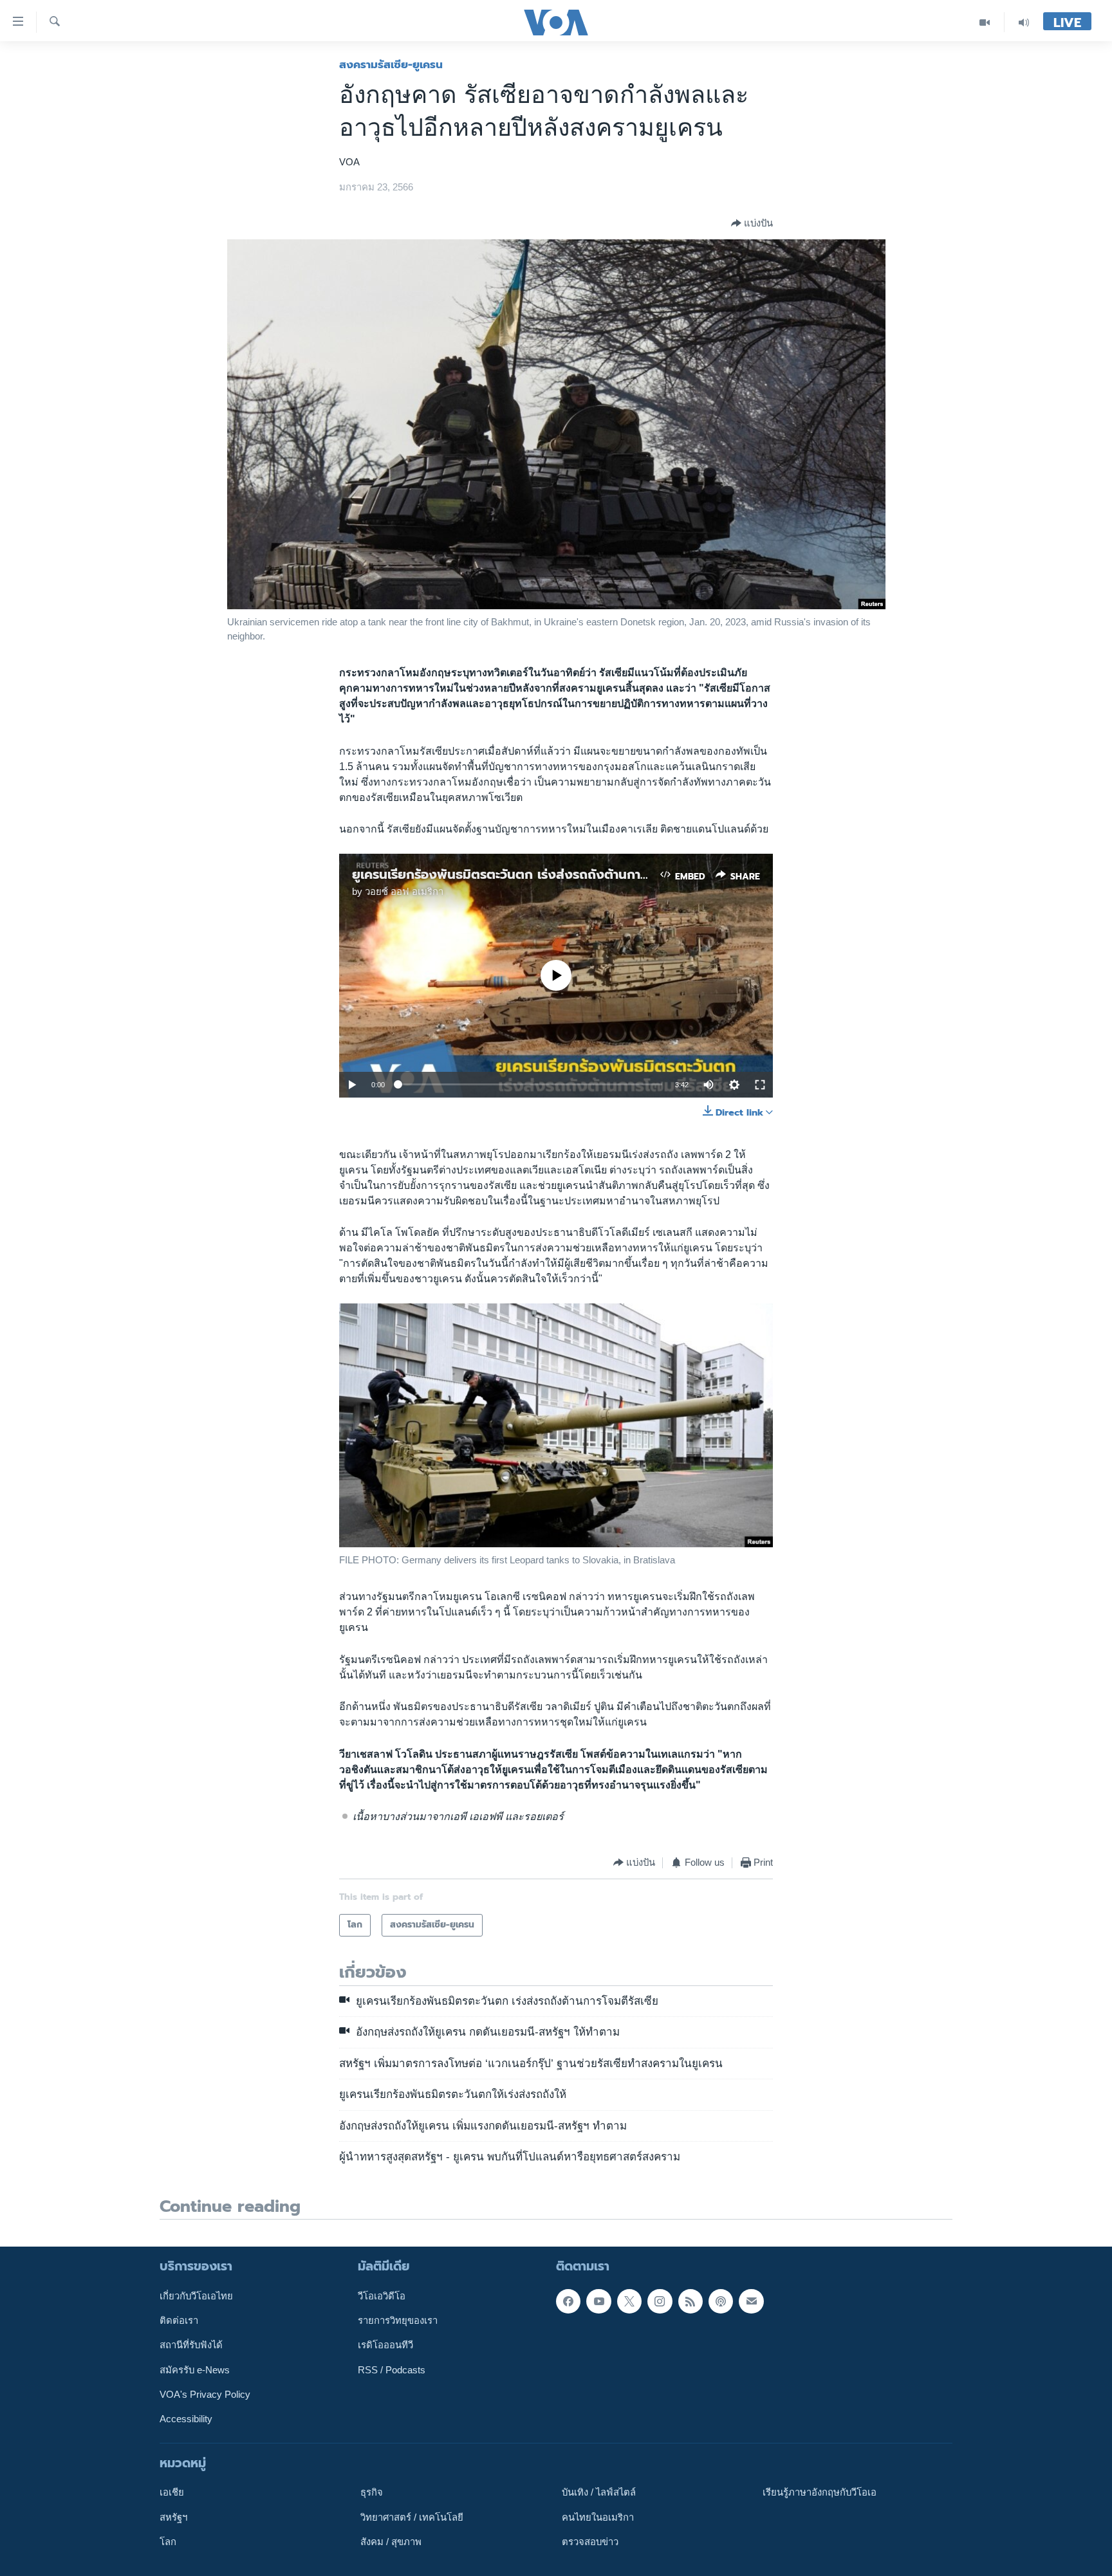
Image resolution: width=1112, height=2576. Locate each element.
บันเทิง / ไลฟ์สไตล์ (599, 2492)
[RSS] (690, 2301)
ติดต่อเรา (179, 2321)
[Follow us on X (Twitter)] (629, 2301)
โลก (168, 2542)
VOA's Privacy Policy (205, 2395)
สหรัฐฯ (173, 2517)
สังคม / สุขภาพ (391, 2542)
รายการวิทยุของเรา (398, 2321)
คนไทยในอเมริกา (598, 2517)
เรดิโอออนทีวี (385, 2345)
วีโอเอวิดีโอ (382, 2296)
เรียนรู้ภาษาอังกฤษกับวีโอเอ (820, 2492)
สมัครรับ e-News (195, 2369)
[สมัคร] (751, 2301)
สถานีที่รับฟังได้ (191, 2345)
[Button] (752, 223)
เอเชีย (172, 2492)
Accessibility (186, 2419)
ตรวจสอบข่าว (590, 2542)
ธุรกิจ (372, 2492)
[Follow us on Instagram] (660, 2301)
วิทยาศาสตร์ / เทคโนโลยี (412, 2517)
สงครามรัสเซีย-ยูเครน (391, 64)
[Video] (985, 22)
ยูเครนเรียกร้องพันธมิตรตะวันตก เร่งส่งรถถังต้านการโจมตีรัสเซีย (532, 874)
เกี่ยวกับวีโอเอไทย (196, 2296)
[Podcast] (721, 2301)
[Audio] (1024, 22)
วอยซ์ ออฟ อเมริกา (404, 892)
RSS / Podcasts (392, 2369)
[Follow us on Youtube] (598, 2301)
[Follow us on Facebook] (568, 2301)
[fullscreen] (760, 1085)
